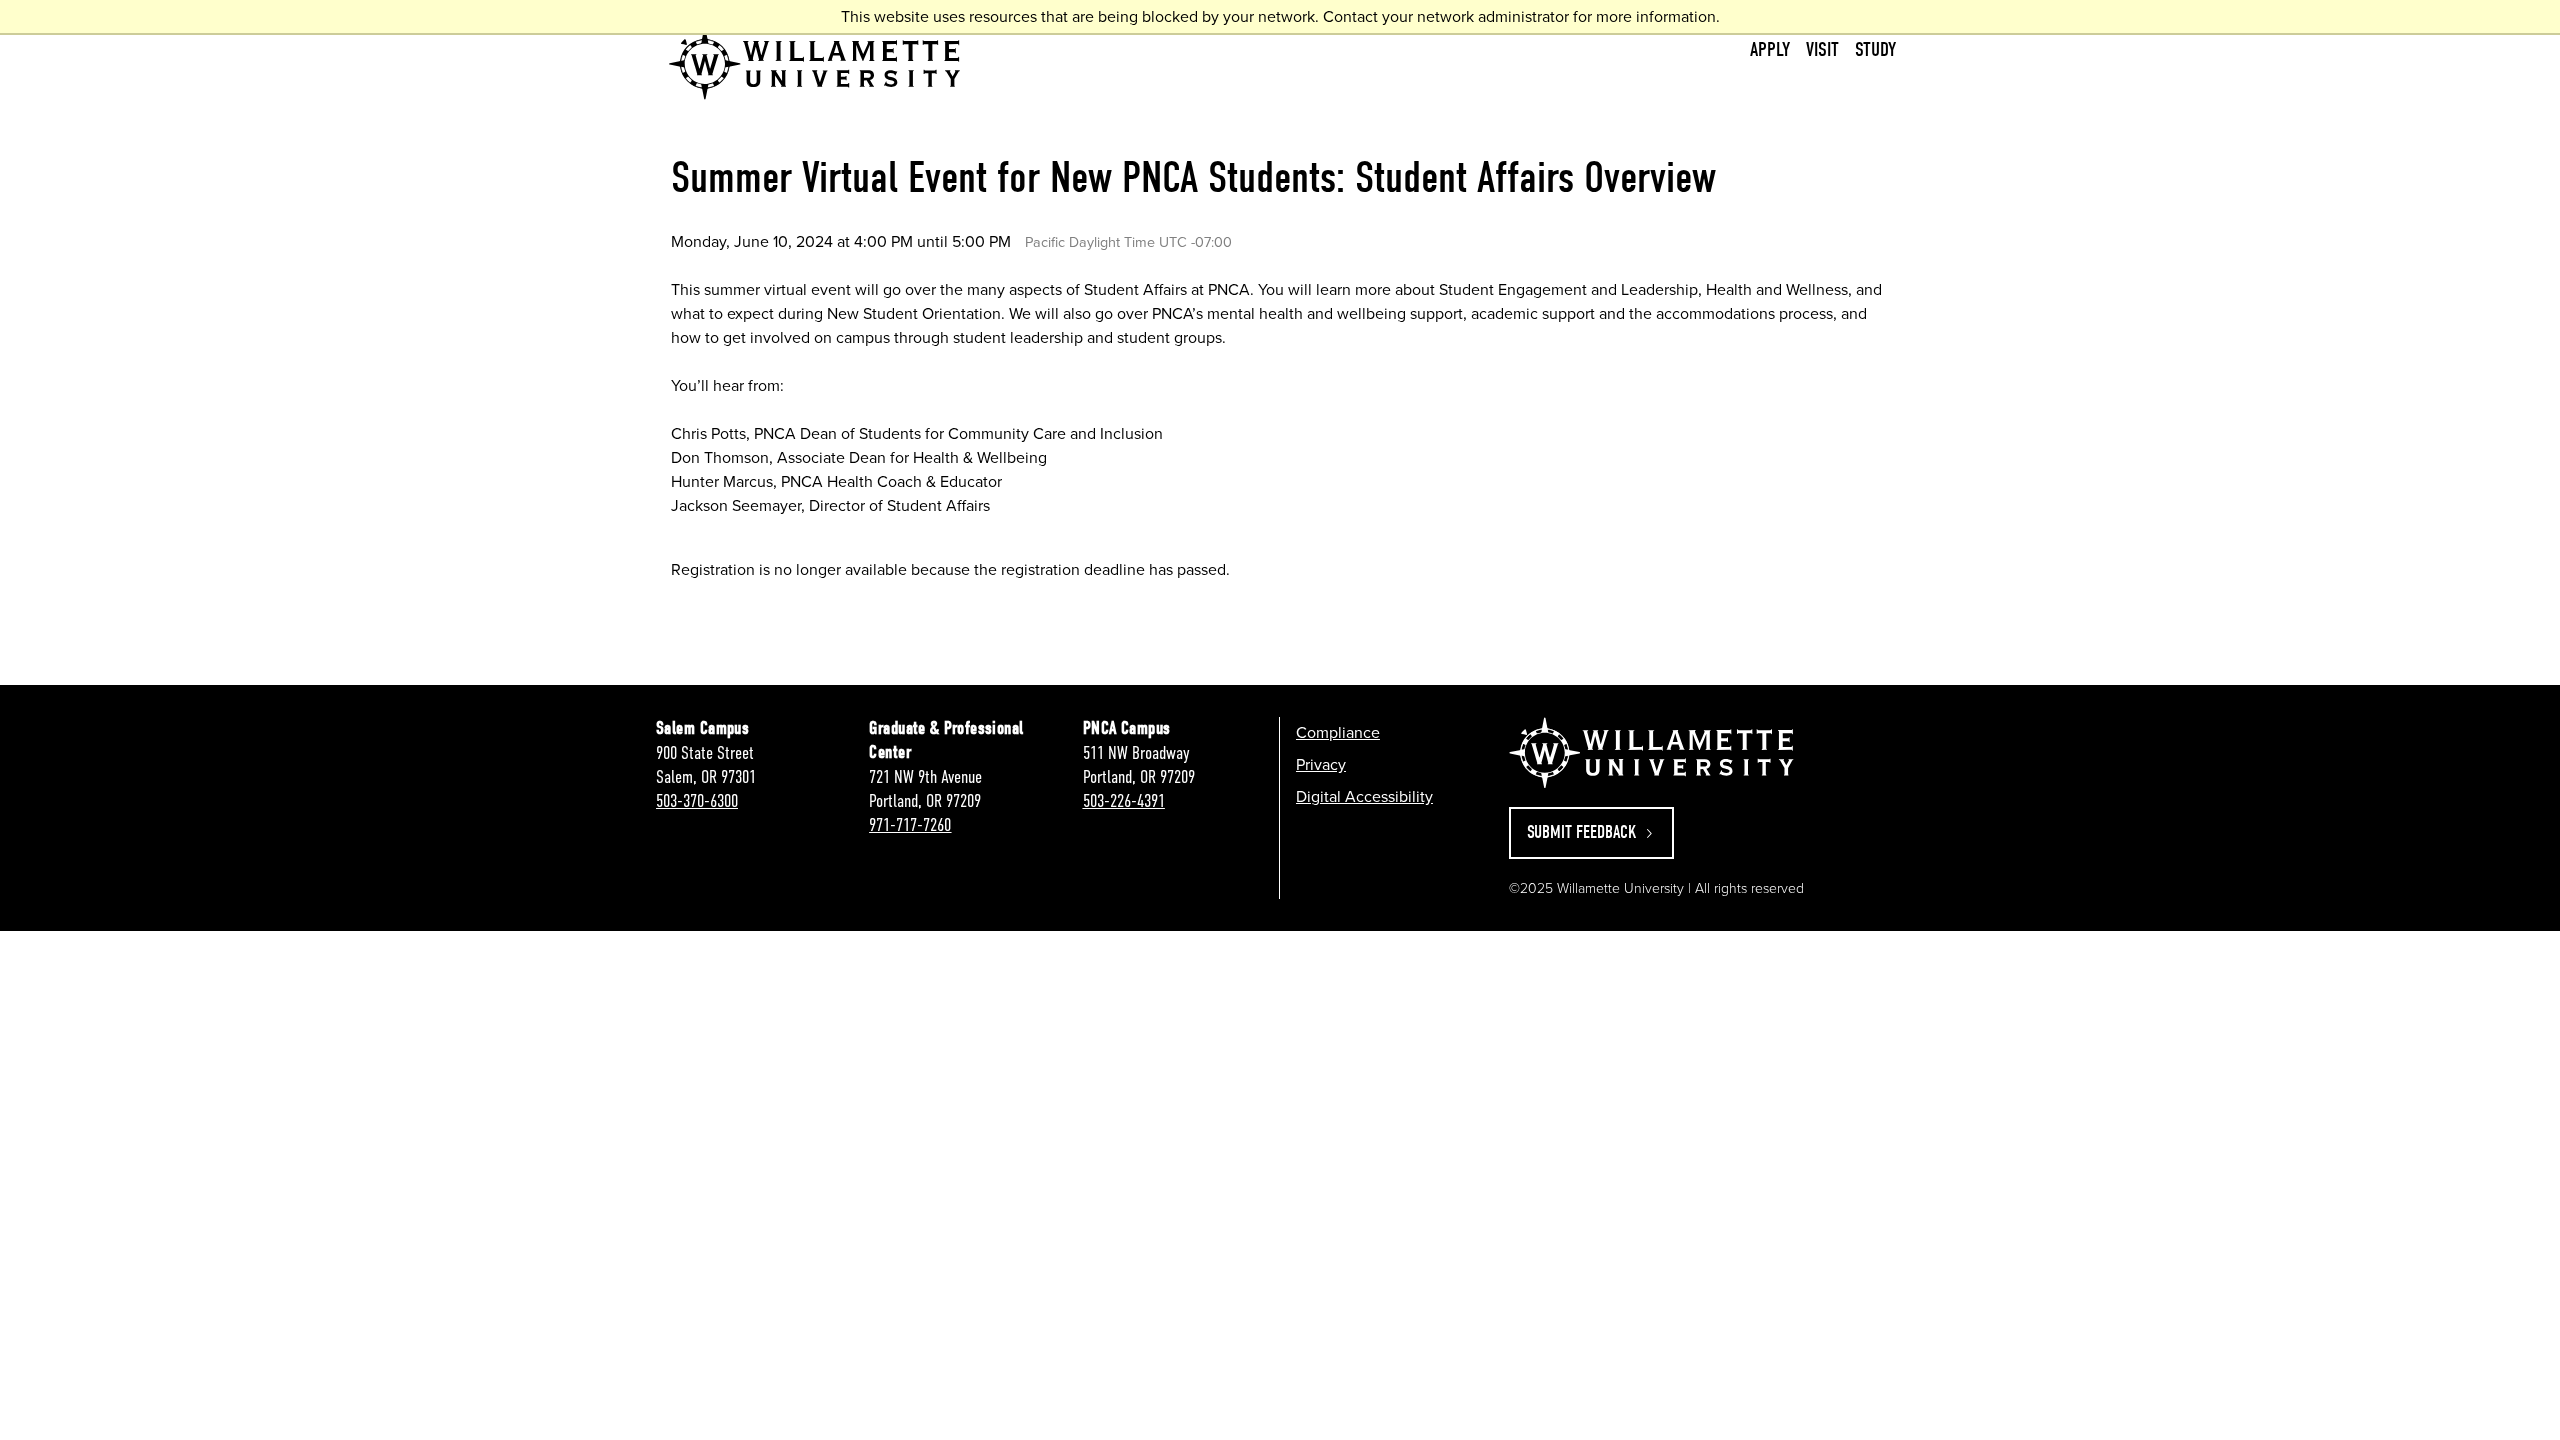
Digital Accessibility (1364, 796)
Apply (1770, 49)
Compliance (1338, 732)
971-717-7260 (910, 825)
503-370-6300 (697, 801)
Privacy (1321, 764)
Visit (1822, 49)
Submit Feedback (1584, 832)
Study (1875, 49)
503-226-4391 (1124, 801)
